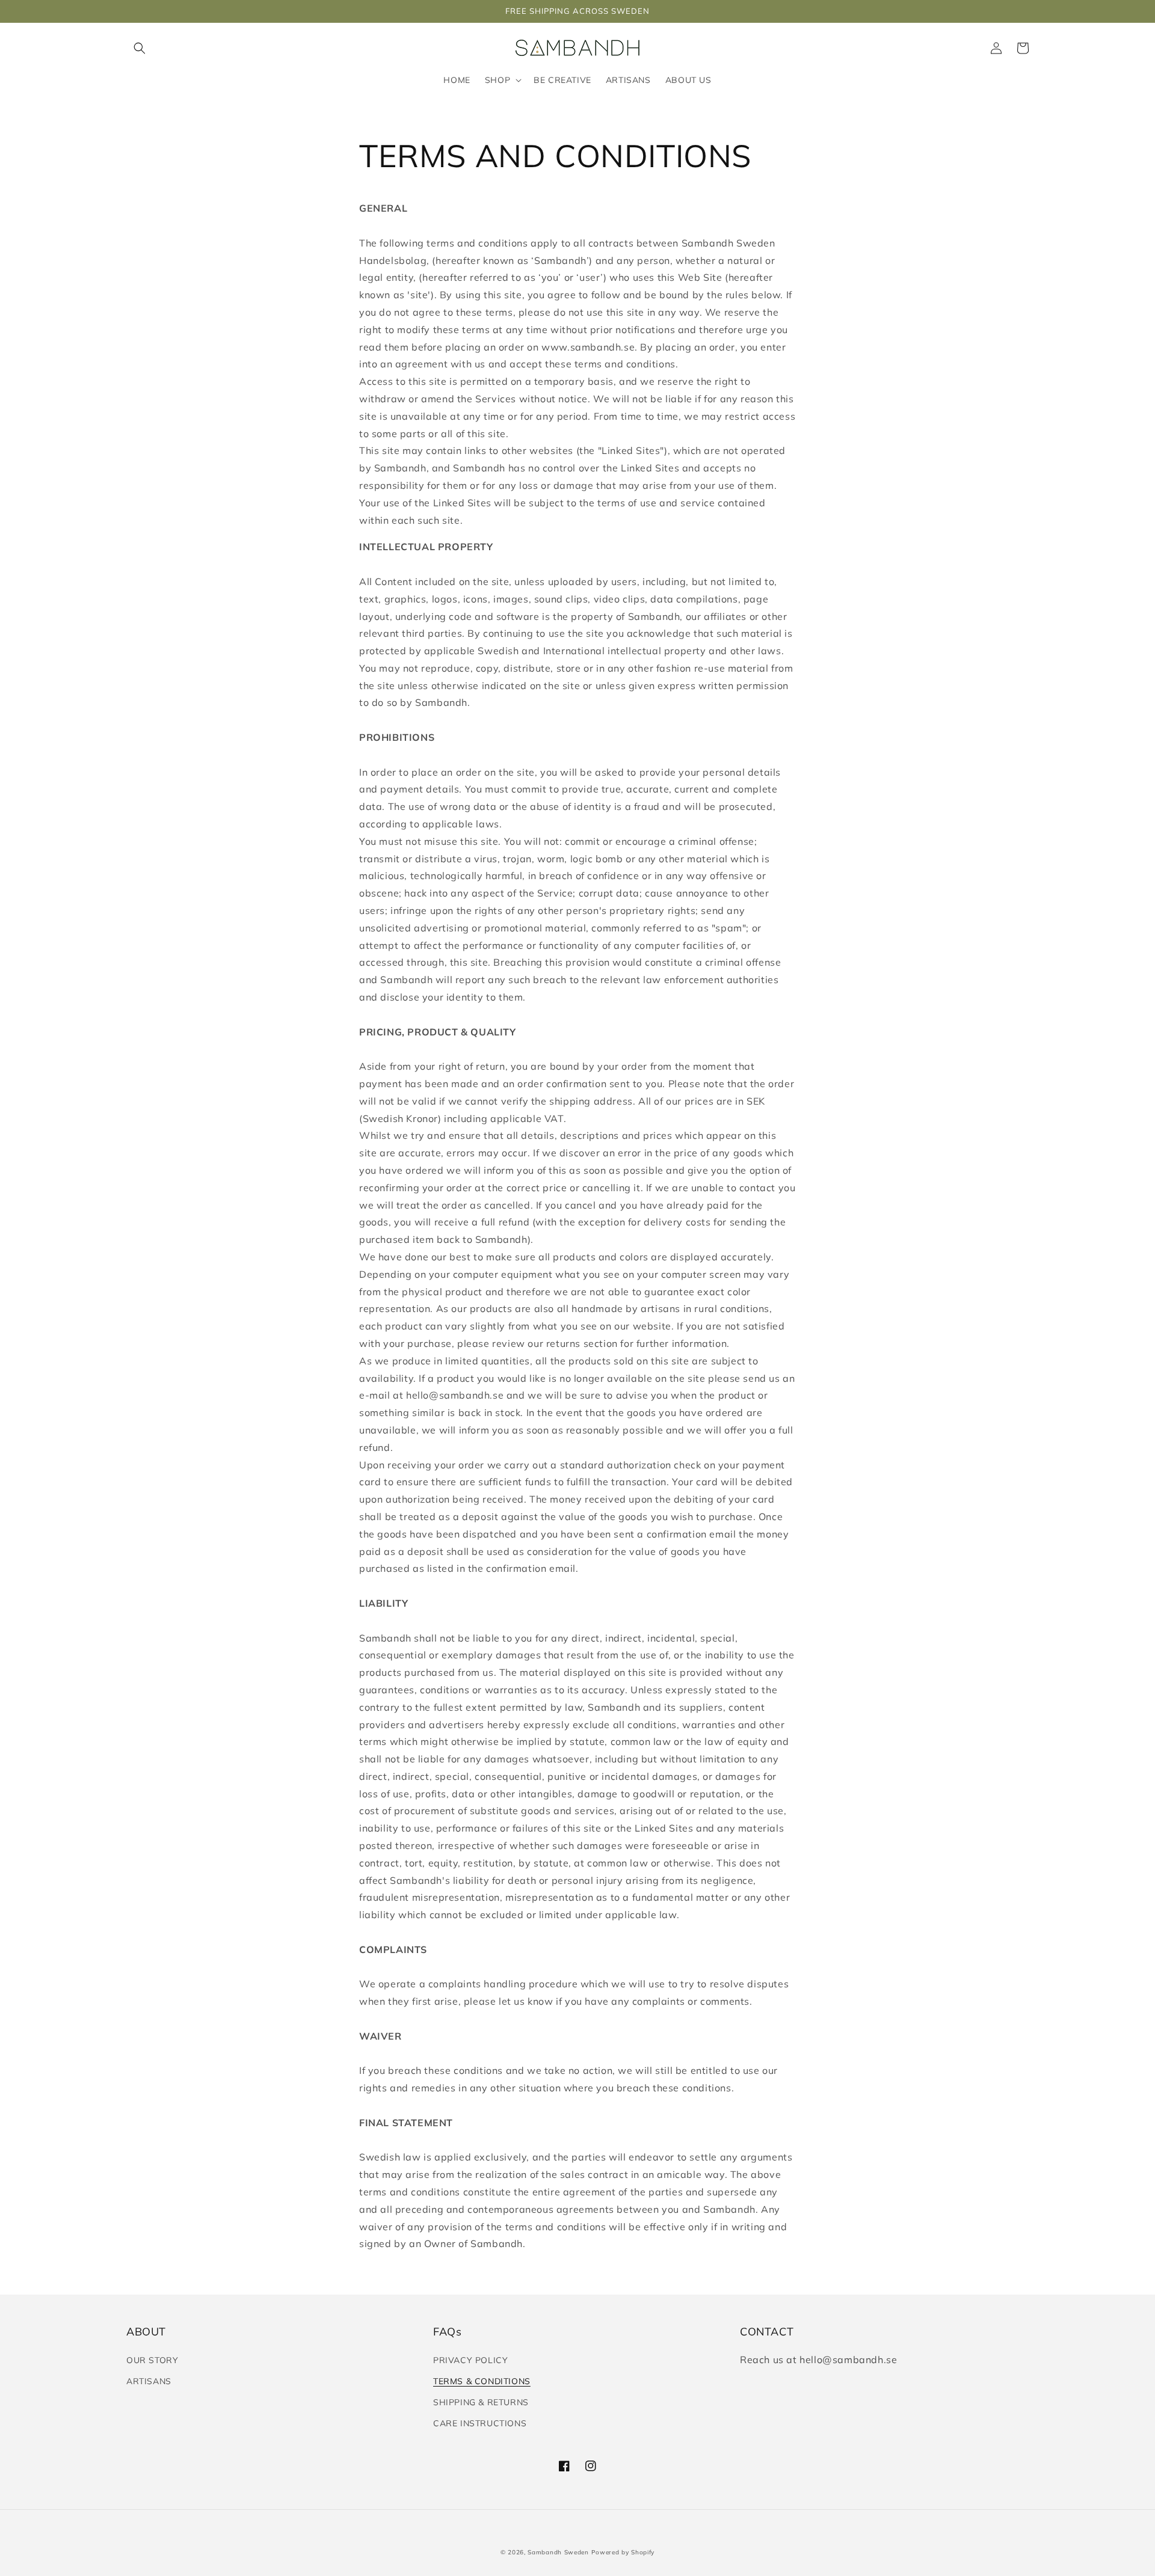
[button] (140, 48)
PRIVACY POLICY (470, 2360)
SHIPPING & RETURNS (481, 2402)
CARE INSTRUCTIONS (480, 2423)
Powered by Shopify (623, 2552)
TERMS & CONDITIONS (482, 2381)
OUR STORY (152, 2360)
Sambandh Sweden (558, 2552)
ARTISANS (149, 2381)
